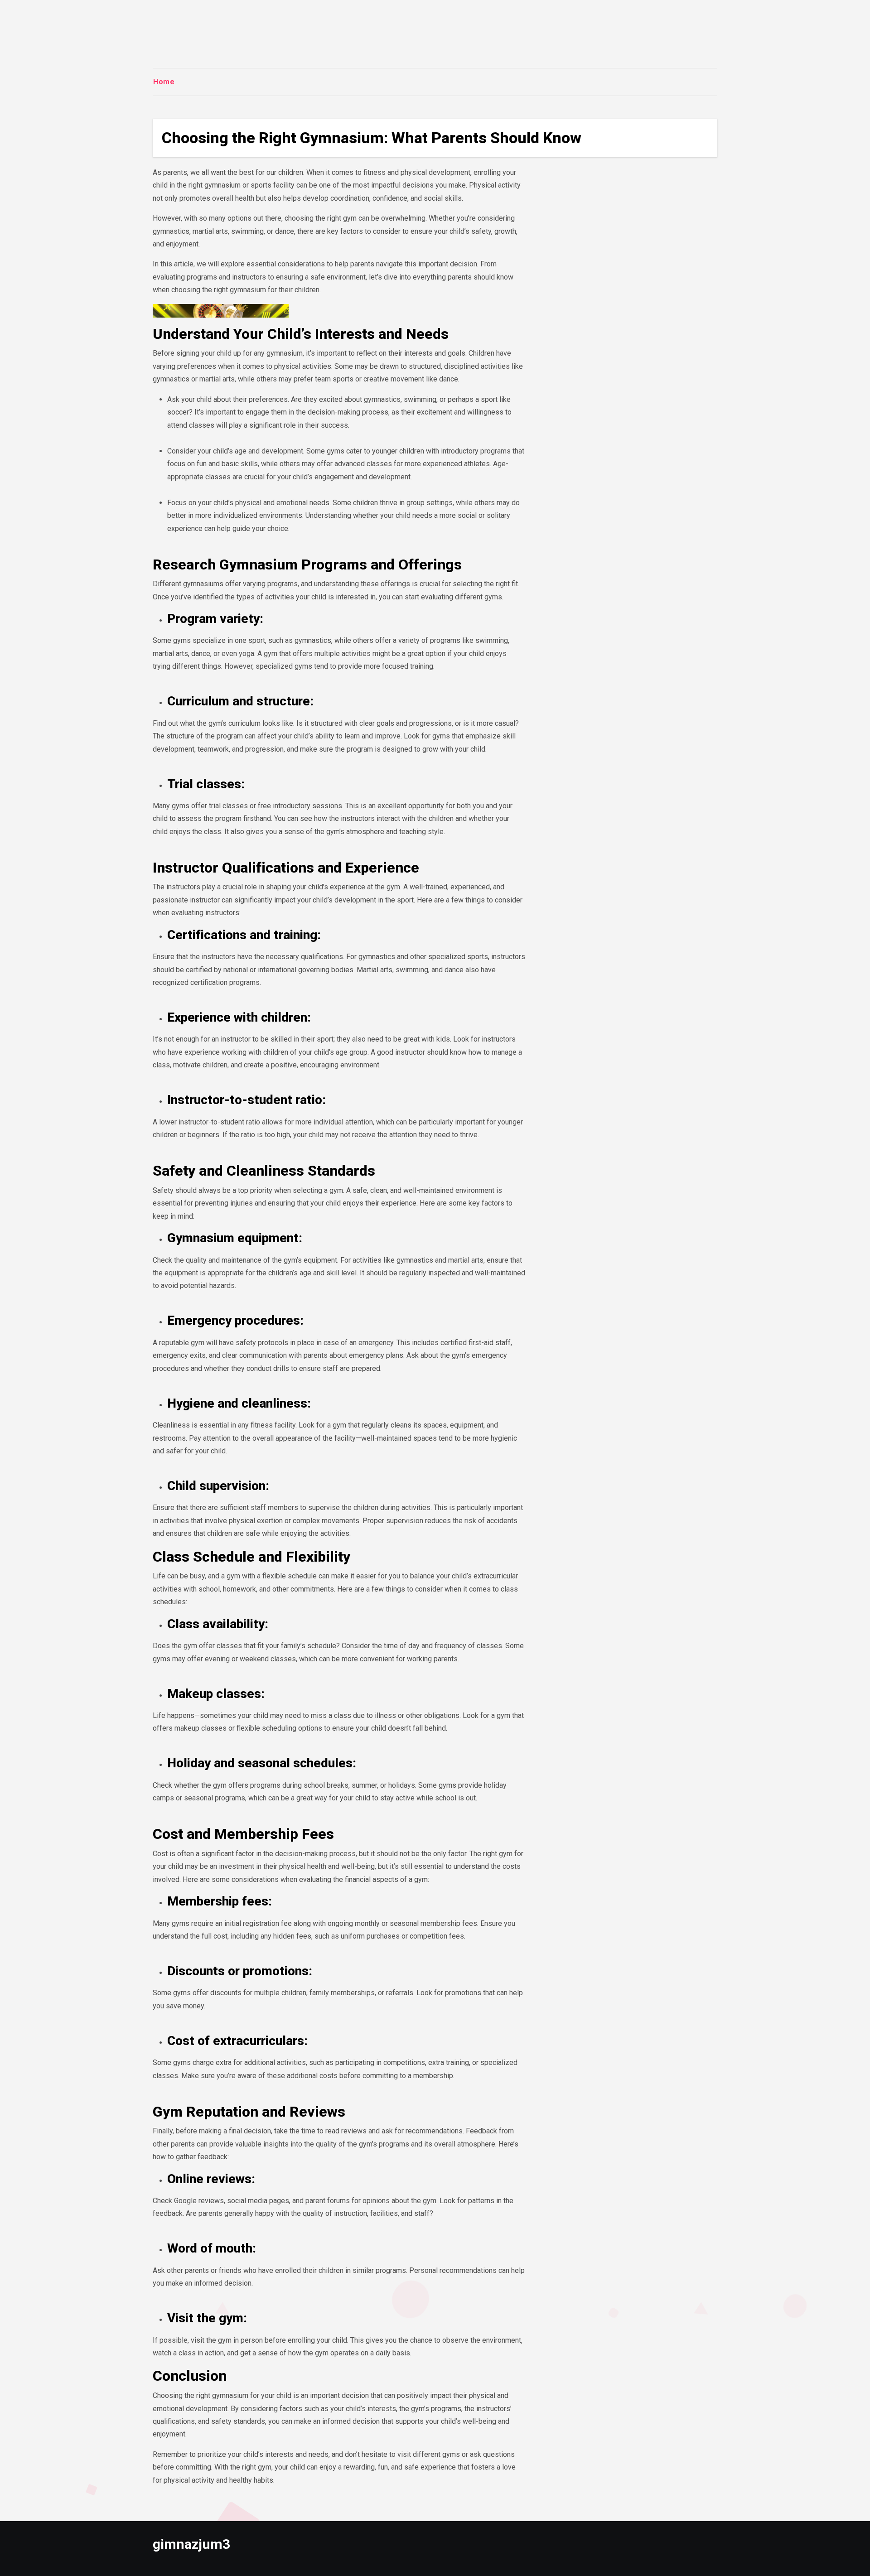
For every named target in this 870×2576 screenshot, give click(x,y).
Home (164, 82)
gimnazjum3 (191, 2544)
